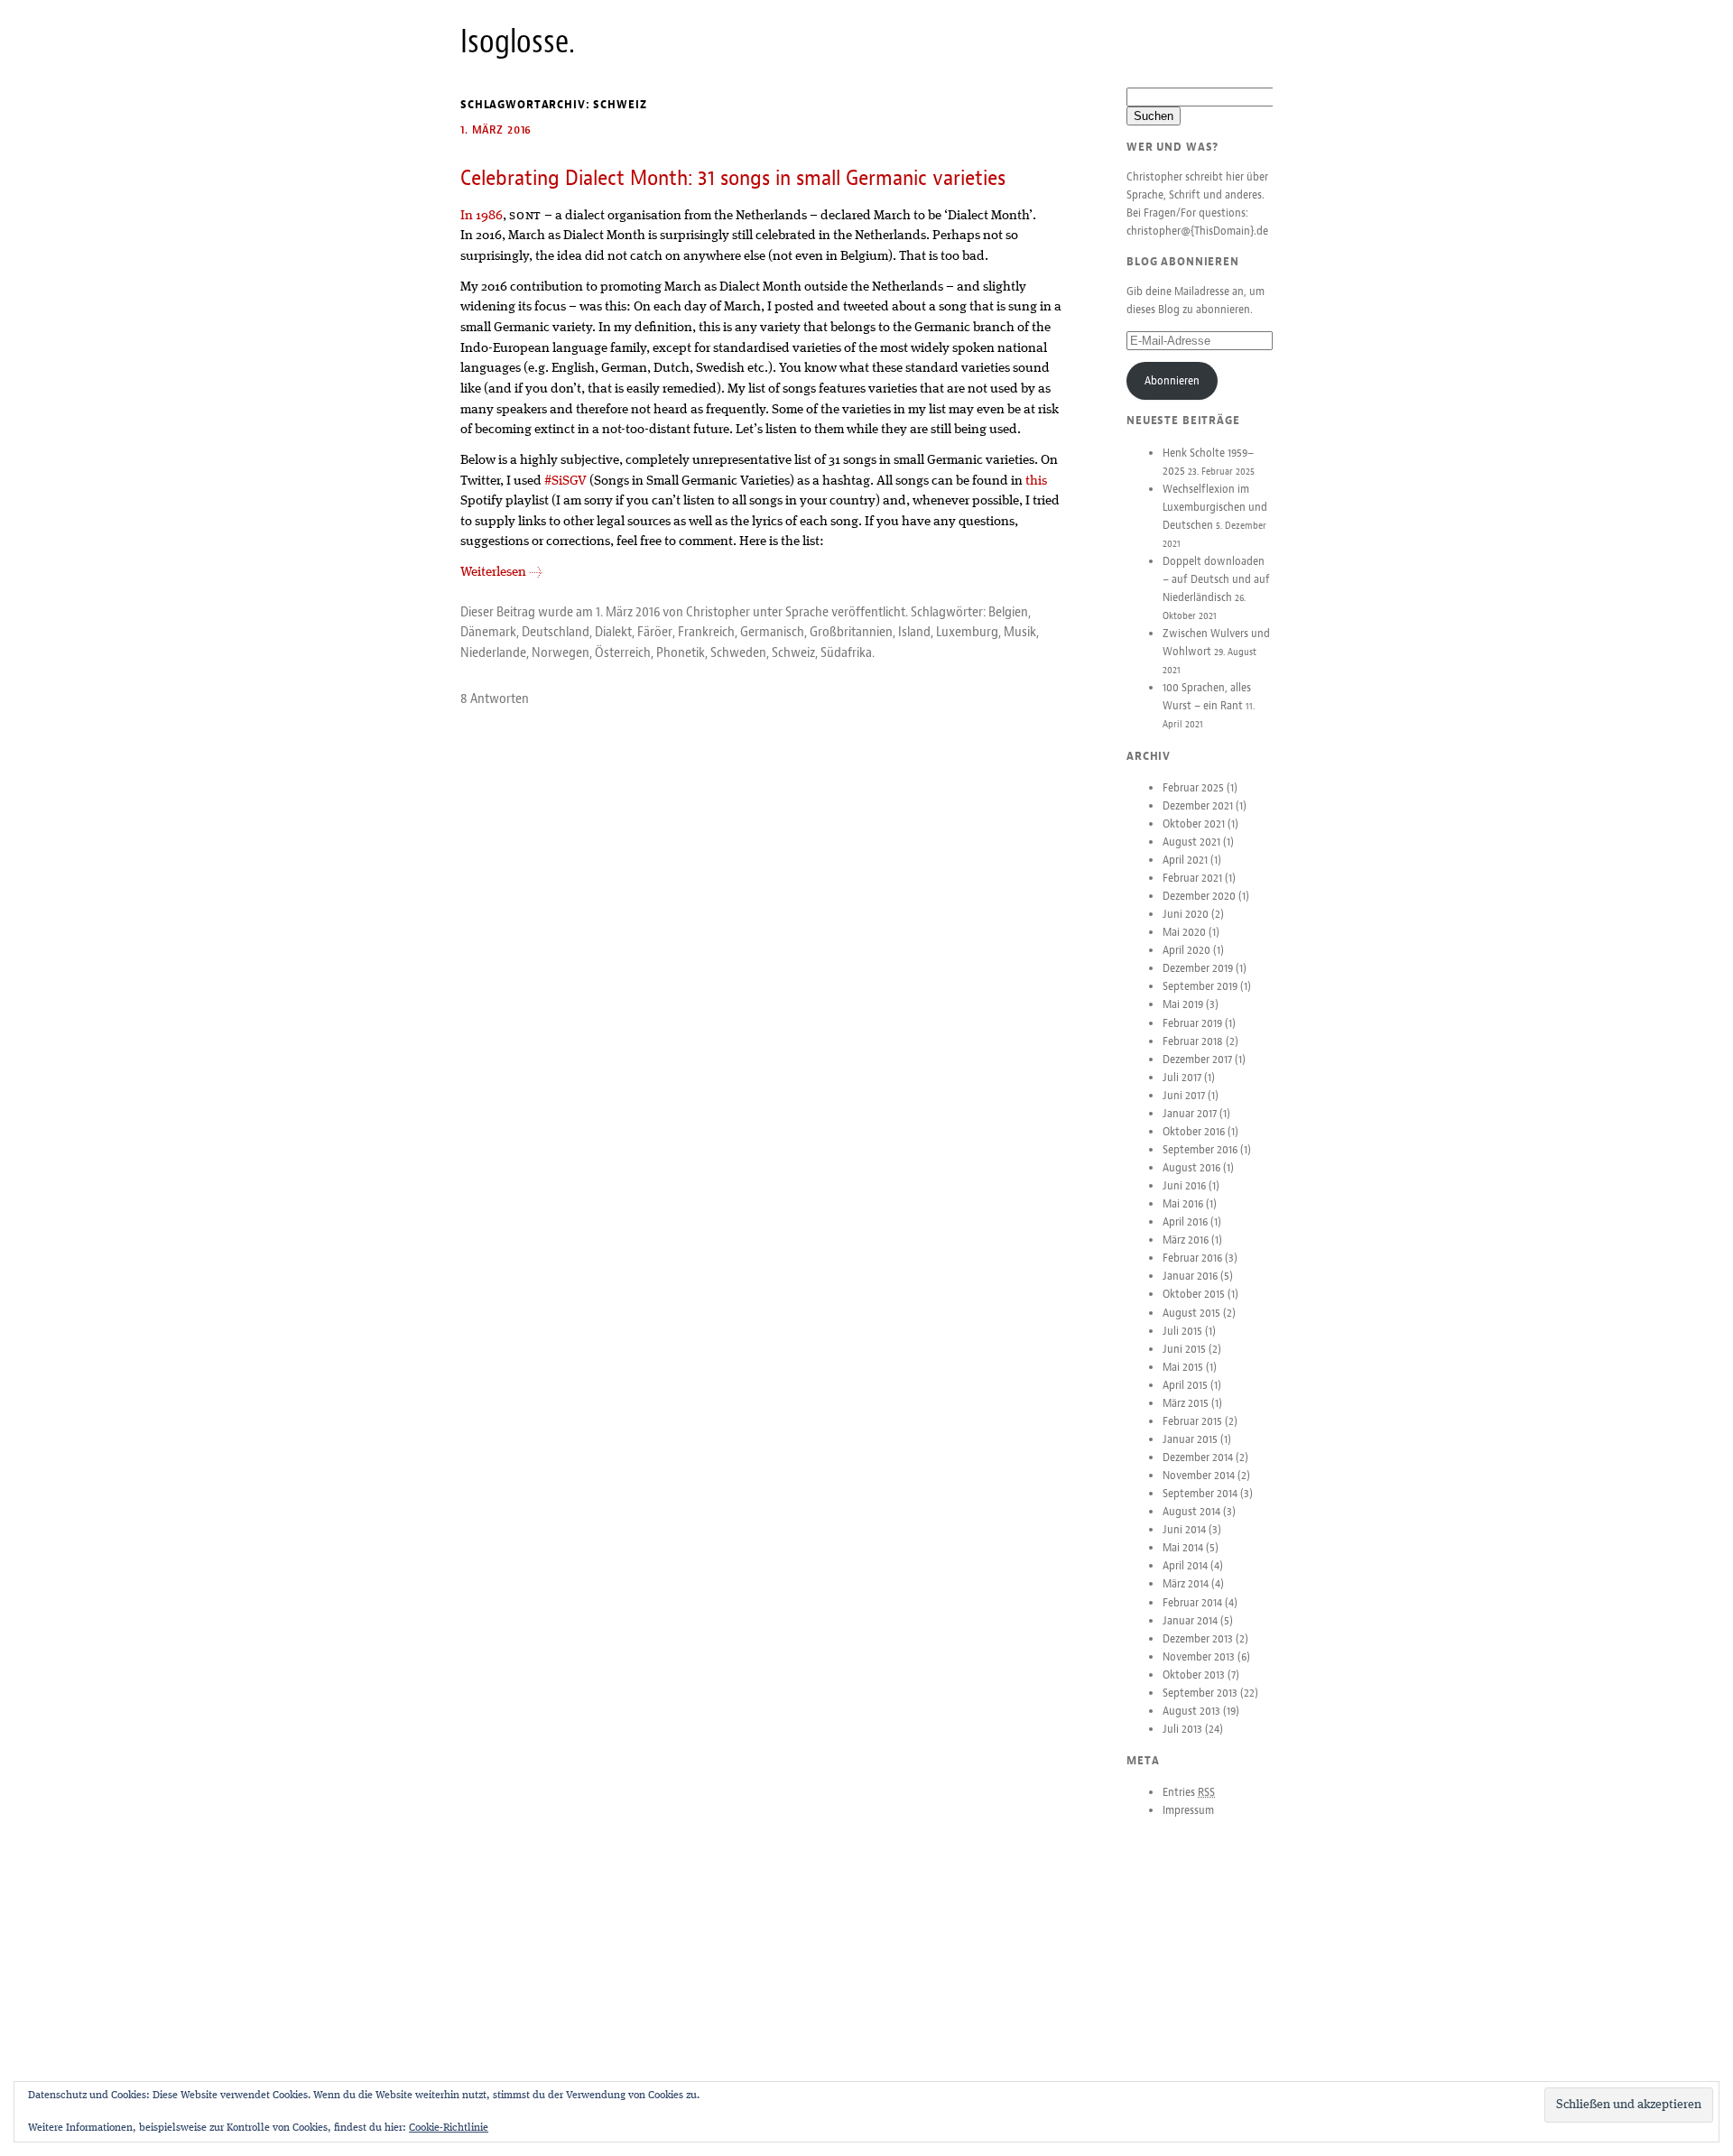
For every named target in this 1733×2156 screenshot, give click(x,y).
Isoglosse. (518, 42)
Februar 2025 (1193, 788)
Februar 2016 (1192, 1258)
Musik (1020, 632)
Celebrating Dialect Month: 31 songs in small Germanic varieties (733, 178)
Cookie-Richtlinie (449, 2128)
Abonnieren (1172, 381)
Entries (1189, 1792)
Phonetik (681, 652)
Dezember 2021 (1198, 806)
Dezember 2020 (1199, 896)
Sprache (807, 612)
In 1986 (482, 216)
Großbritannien (851, 632)
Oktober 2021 (1194, 824)
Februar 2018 (1193, 1041)
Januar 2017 (1190, 1114)
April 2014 (1185, 1566)
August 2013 (1191, 1711)
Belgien (1008, 612)
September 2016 (1200, 1150)
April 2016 (1185, 1222)
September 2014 (1200, 1494)
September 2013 (1200, 1693)
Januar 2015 (1190, 1439)
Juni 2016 (1184, 1186)
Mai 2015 (1183, 1367)
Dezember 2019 (1198, 968)
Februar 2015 (1192, 1421)
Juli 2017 (1182, 1078)
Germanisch (772, 632)
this (1036, 481)
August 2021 (1191, 842)
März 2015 (1186, 1403)
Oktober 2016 (1194, 1132)
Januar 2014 (1190, 1621)
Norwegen (561, 652)
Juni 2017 (1184, 1096)
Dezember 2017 (1197, 1059)
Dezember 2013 (1198, 1639)
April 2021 (1185, 860)
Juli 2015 (1182, 1331)
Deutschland (556, 632)
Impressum (1188, 1810)
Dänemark (488, 632)
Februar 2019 (1192, 1023)
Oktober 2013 (1194, 1675)
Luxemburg (967, 632)
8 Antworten (495, 699)
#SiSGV (565, 481)
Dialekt (613, 632)
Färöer (655, 632)
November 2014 (1199, 1476)
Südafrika (846, 652)
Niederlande (493, 652)
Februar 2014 (1192, 1603)
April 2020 (1186, 950)
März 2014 (1186, 1584)
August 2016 (1191, 1168)
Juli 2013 (1182, 1729)
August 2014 (1191, 1512)
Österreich (623, 652)
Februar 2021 (1192, 878)
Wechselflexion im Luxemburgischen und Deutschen (1215, 507)
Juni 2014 (1184, 1530)
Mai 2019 (1183, 1004)
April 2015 (1185, 1385)
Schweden (738, 652)
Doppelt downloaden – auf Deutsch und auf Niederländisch (1216, 579)
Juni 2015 (1184, 1349)
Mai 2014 (1183, 1548)
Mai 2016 (1183, 1204)
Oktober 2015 (1194, 1294)
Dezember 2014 (1198, 1457)
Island (914, 632)
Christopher (718, 612)
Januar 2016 (1190, 1276)
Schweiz (793, 652)
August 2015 (1191, 1313)
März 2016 (1186, 1240)
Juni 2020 (1186, 914)
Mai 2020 (1184, 932)
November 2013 (1199, 1657)
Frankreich (706, 632)
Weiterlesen (501, 572)
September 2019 (1200, 986)
